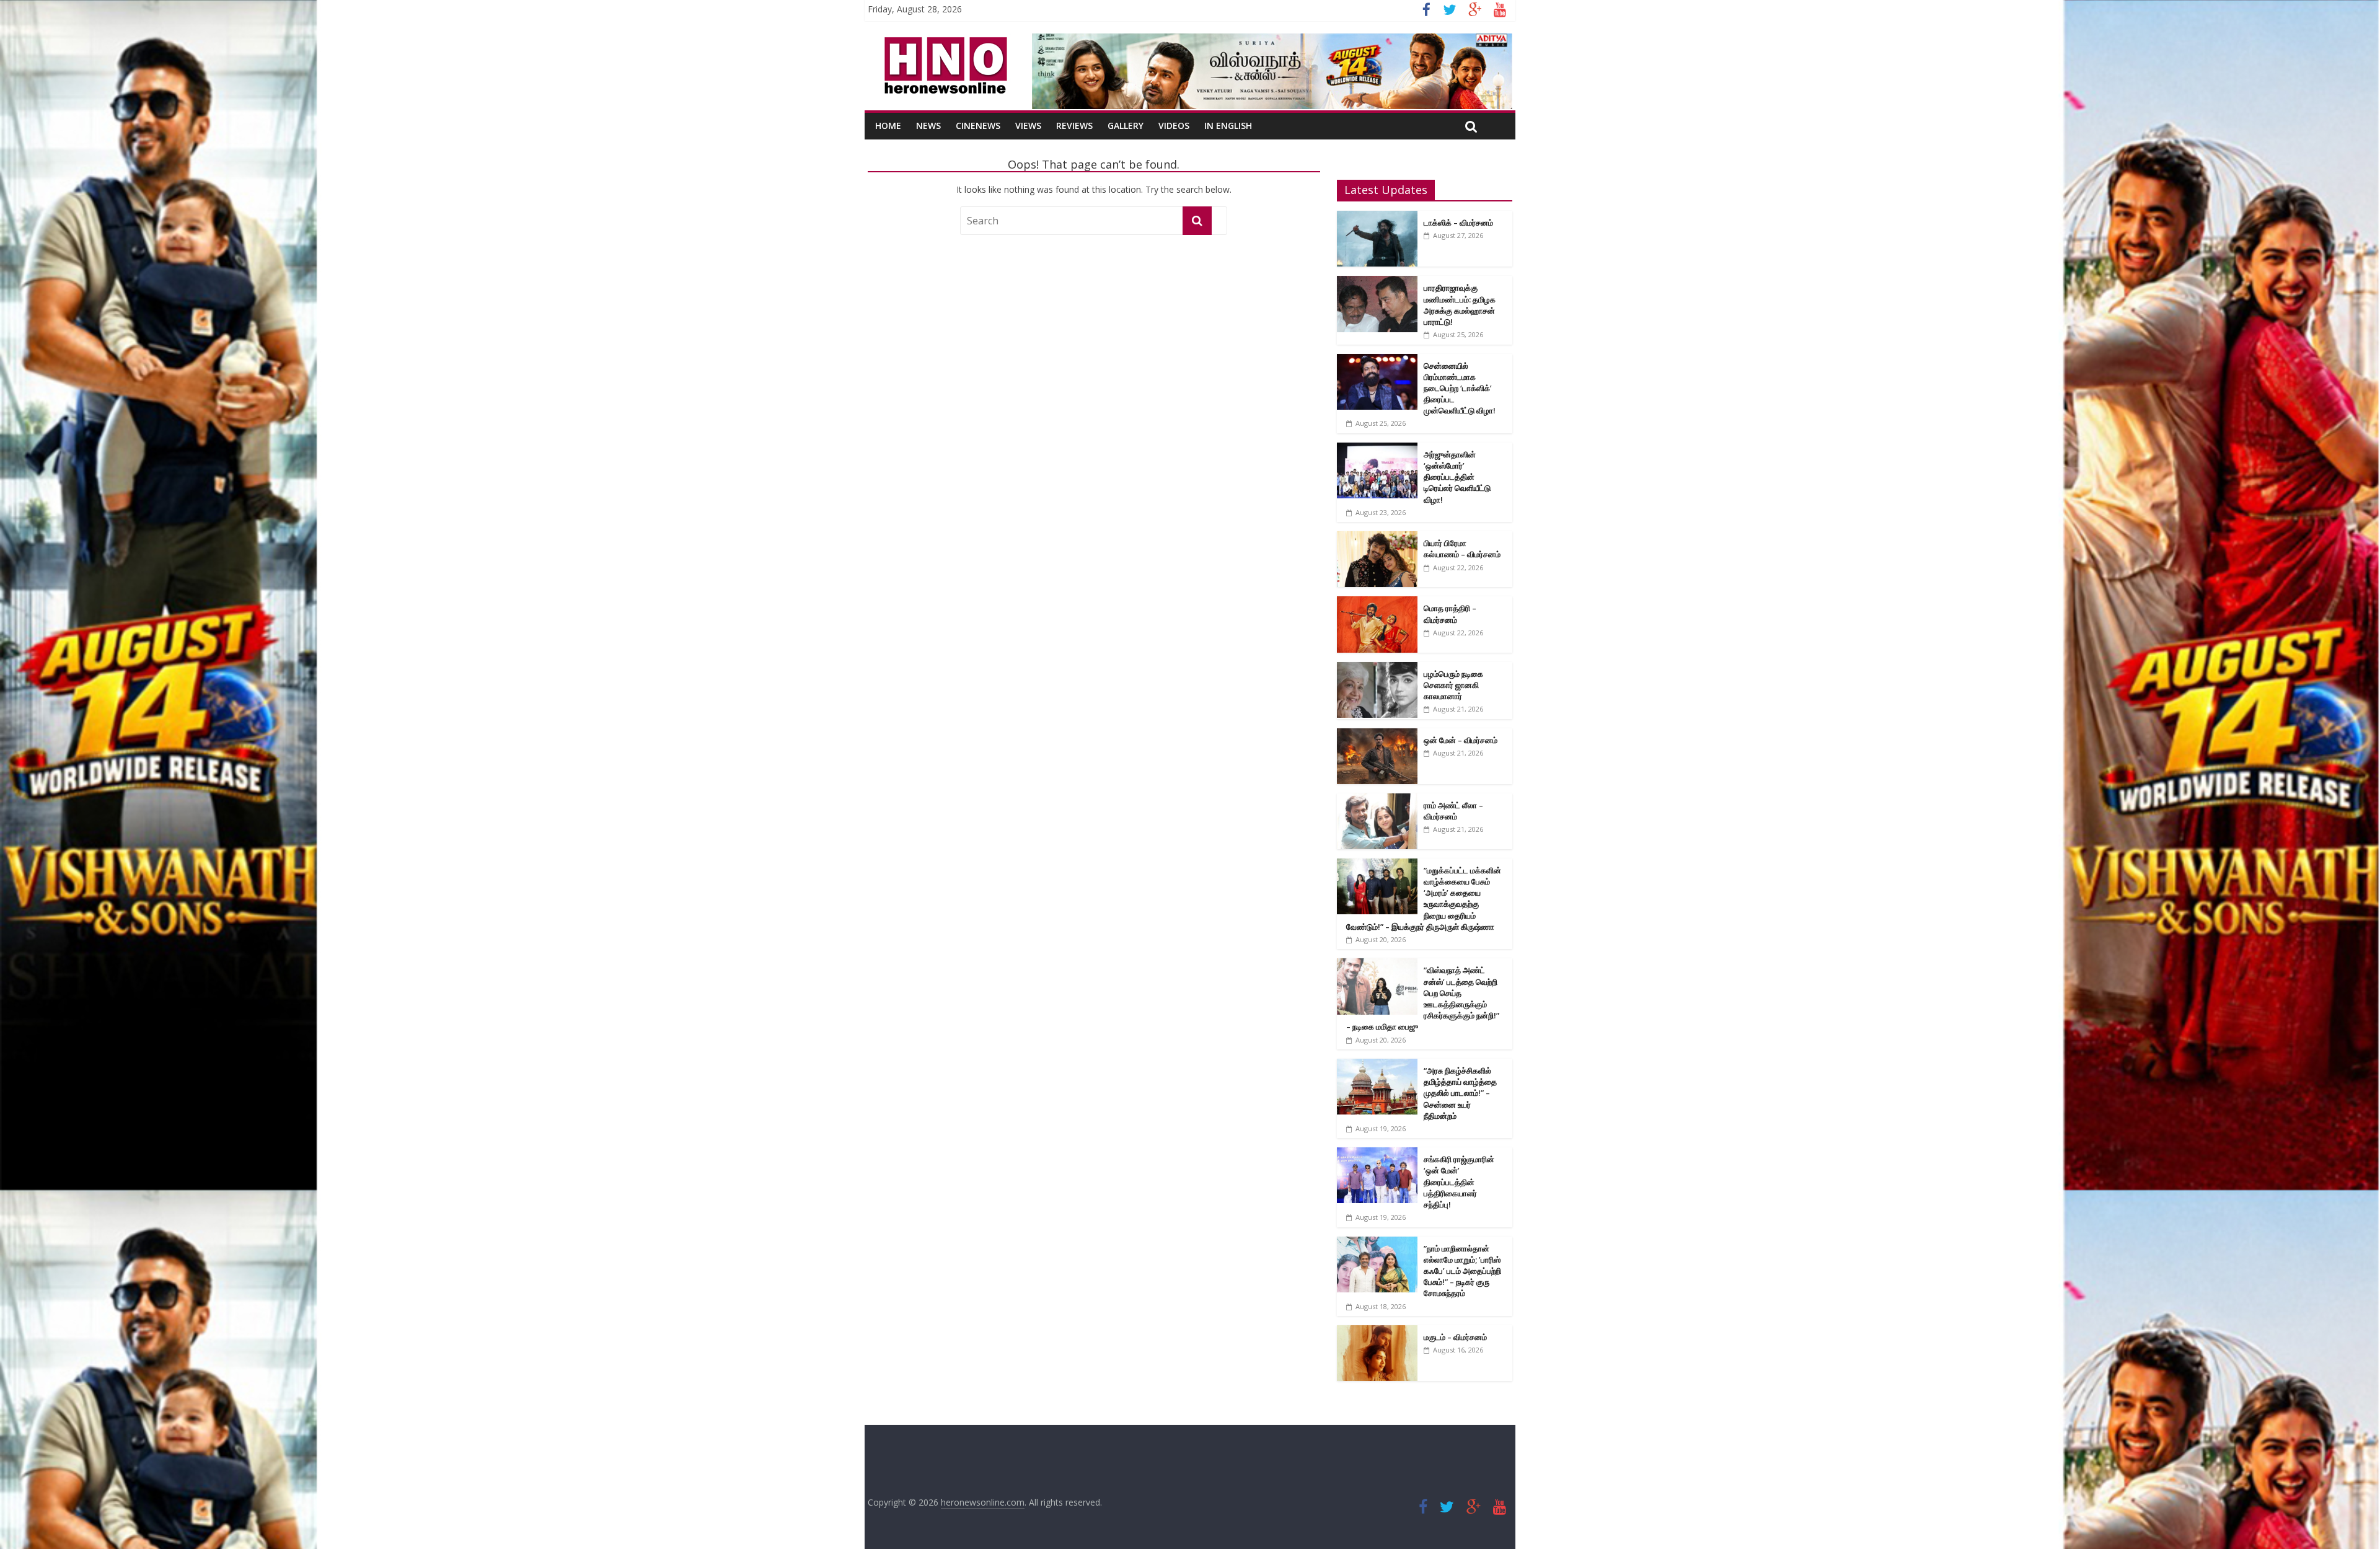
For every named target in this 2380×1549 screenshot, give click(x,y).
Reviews (1074, 126)
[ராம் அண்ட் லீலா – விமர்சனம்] (1377, 800)
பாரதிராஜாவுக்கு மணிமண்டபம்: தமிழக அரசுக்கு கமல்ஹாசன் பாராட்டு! (1460, 305)
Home (888, 126)
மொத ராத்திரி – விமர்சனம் (1450, 614)
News (928, 126)
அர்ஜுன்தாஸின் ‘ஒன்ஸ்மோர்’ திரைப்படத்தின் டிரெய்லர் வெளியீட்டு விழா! (1457, 477)
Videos (1174, 126)
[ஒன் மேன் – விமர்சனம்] (1377, 735)
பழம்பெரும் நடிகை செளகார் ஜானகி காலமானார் (1453, 685)
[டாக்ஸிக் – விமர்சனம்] (1377, 217)
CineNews (978, 126)
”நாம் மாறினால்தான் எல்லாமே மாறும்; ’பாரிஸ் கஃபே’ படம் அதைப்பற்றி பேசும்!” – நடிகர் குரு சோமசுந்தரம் (1462, 1271)
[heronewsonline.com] (943, 41)
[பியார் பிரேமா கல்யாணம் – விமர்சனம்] (1377, 538)
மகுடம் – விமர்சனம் (1455, 1337)
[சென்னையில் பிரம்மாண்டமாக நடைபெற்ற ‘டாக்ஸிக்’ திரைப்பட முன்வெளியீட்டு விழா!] (1377, 360)
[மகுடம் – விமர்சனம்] (1377, 1332)
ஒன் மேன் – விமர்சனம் (1461, 740)
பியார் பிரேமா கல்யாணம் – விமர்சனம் (1462, 549)
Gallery (1126, 126)
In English (1228, 126)
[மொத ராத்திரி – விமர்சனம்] (1377, 603)
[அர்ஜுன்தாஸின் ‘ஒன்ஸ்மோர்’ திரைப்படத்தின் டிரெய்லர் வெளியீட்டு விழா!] (1377, 449)
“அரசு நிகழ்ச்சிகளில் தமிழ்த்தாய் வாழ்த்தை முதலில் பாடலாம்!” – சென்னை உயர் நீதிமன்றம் (1460, 1093)
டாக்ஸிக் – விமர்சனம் (1458, 223)
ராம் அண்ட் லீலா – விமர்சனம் (1453, 811)
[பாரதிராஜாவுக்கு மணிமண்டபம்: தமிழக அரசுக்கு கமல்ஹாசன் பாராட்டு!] (1377, 282)
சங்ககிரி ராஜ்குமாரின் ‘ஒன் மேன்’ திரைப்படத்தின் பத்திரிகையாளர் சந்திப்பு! (1459, 1182)
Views (1028, 126)
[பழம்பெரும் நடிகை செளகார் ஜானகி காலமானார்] (1377, 669)
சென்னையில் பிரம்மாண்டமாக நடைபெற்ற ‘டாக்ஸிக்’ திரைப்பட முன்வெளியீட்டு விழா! (1460, 388)
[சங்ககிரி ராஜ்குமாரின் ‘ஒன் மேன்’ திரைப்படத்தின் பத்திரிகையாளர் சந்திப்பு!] (1377, 1154)
